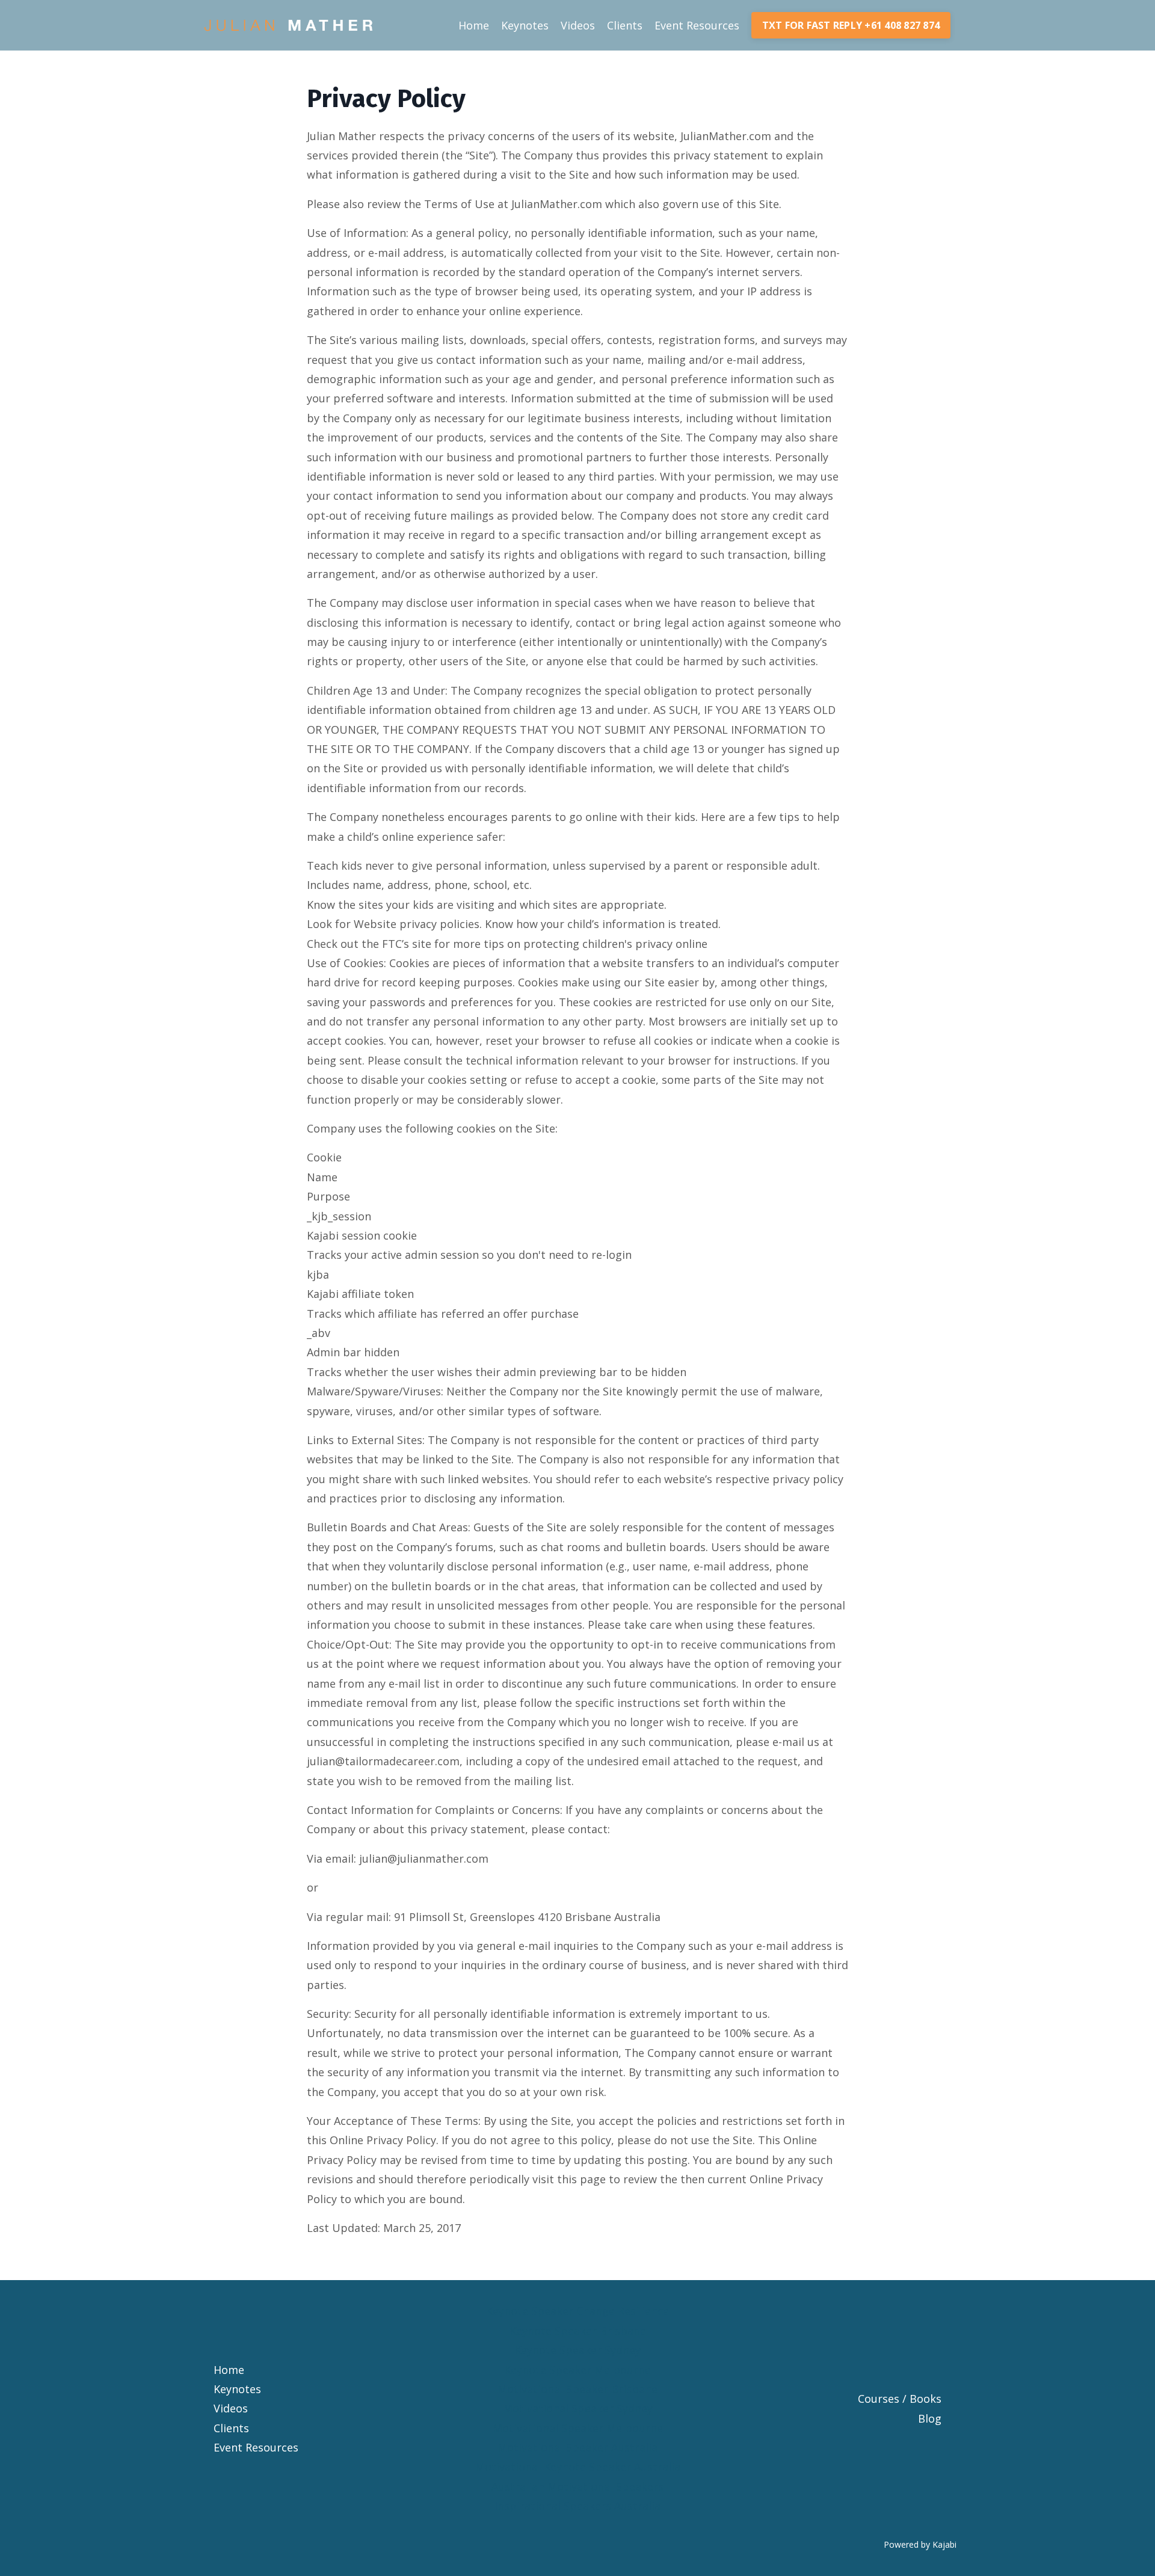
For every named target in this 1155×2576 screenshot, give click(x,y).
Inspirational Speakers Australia (577, 2506)
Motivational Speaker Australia (577, 2447)
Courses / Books (900, 2399)
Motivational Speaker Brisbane (577, 2389)
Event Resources (697, 25)
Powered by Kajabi (920, 2544)
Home (474, 25)
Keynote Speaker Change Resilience (577, 2311)
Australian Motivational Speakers (577, 2486)
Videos (578, 25)
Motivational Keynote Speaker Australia (578, 2467)
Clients (625, 25)
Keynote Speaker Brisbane (578, 2331)
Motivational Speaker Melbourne (578, 2428)
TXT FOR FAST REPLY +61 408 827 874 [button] (851, 25)
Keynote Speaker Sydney (577, 2350)
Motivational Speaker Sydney (578, 2408)
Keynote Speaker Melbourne (577, 2370)
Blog (930, 2418)
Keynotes (525, 25)
